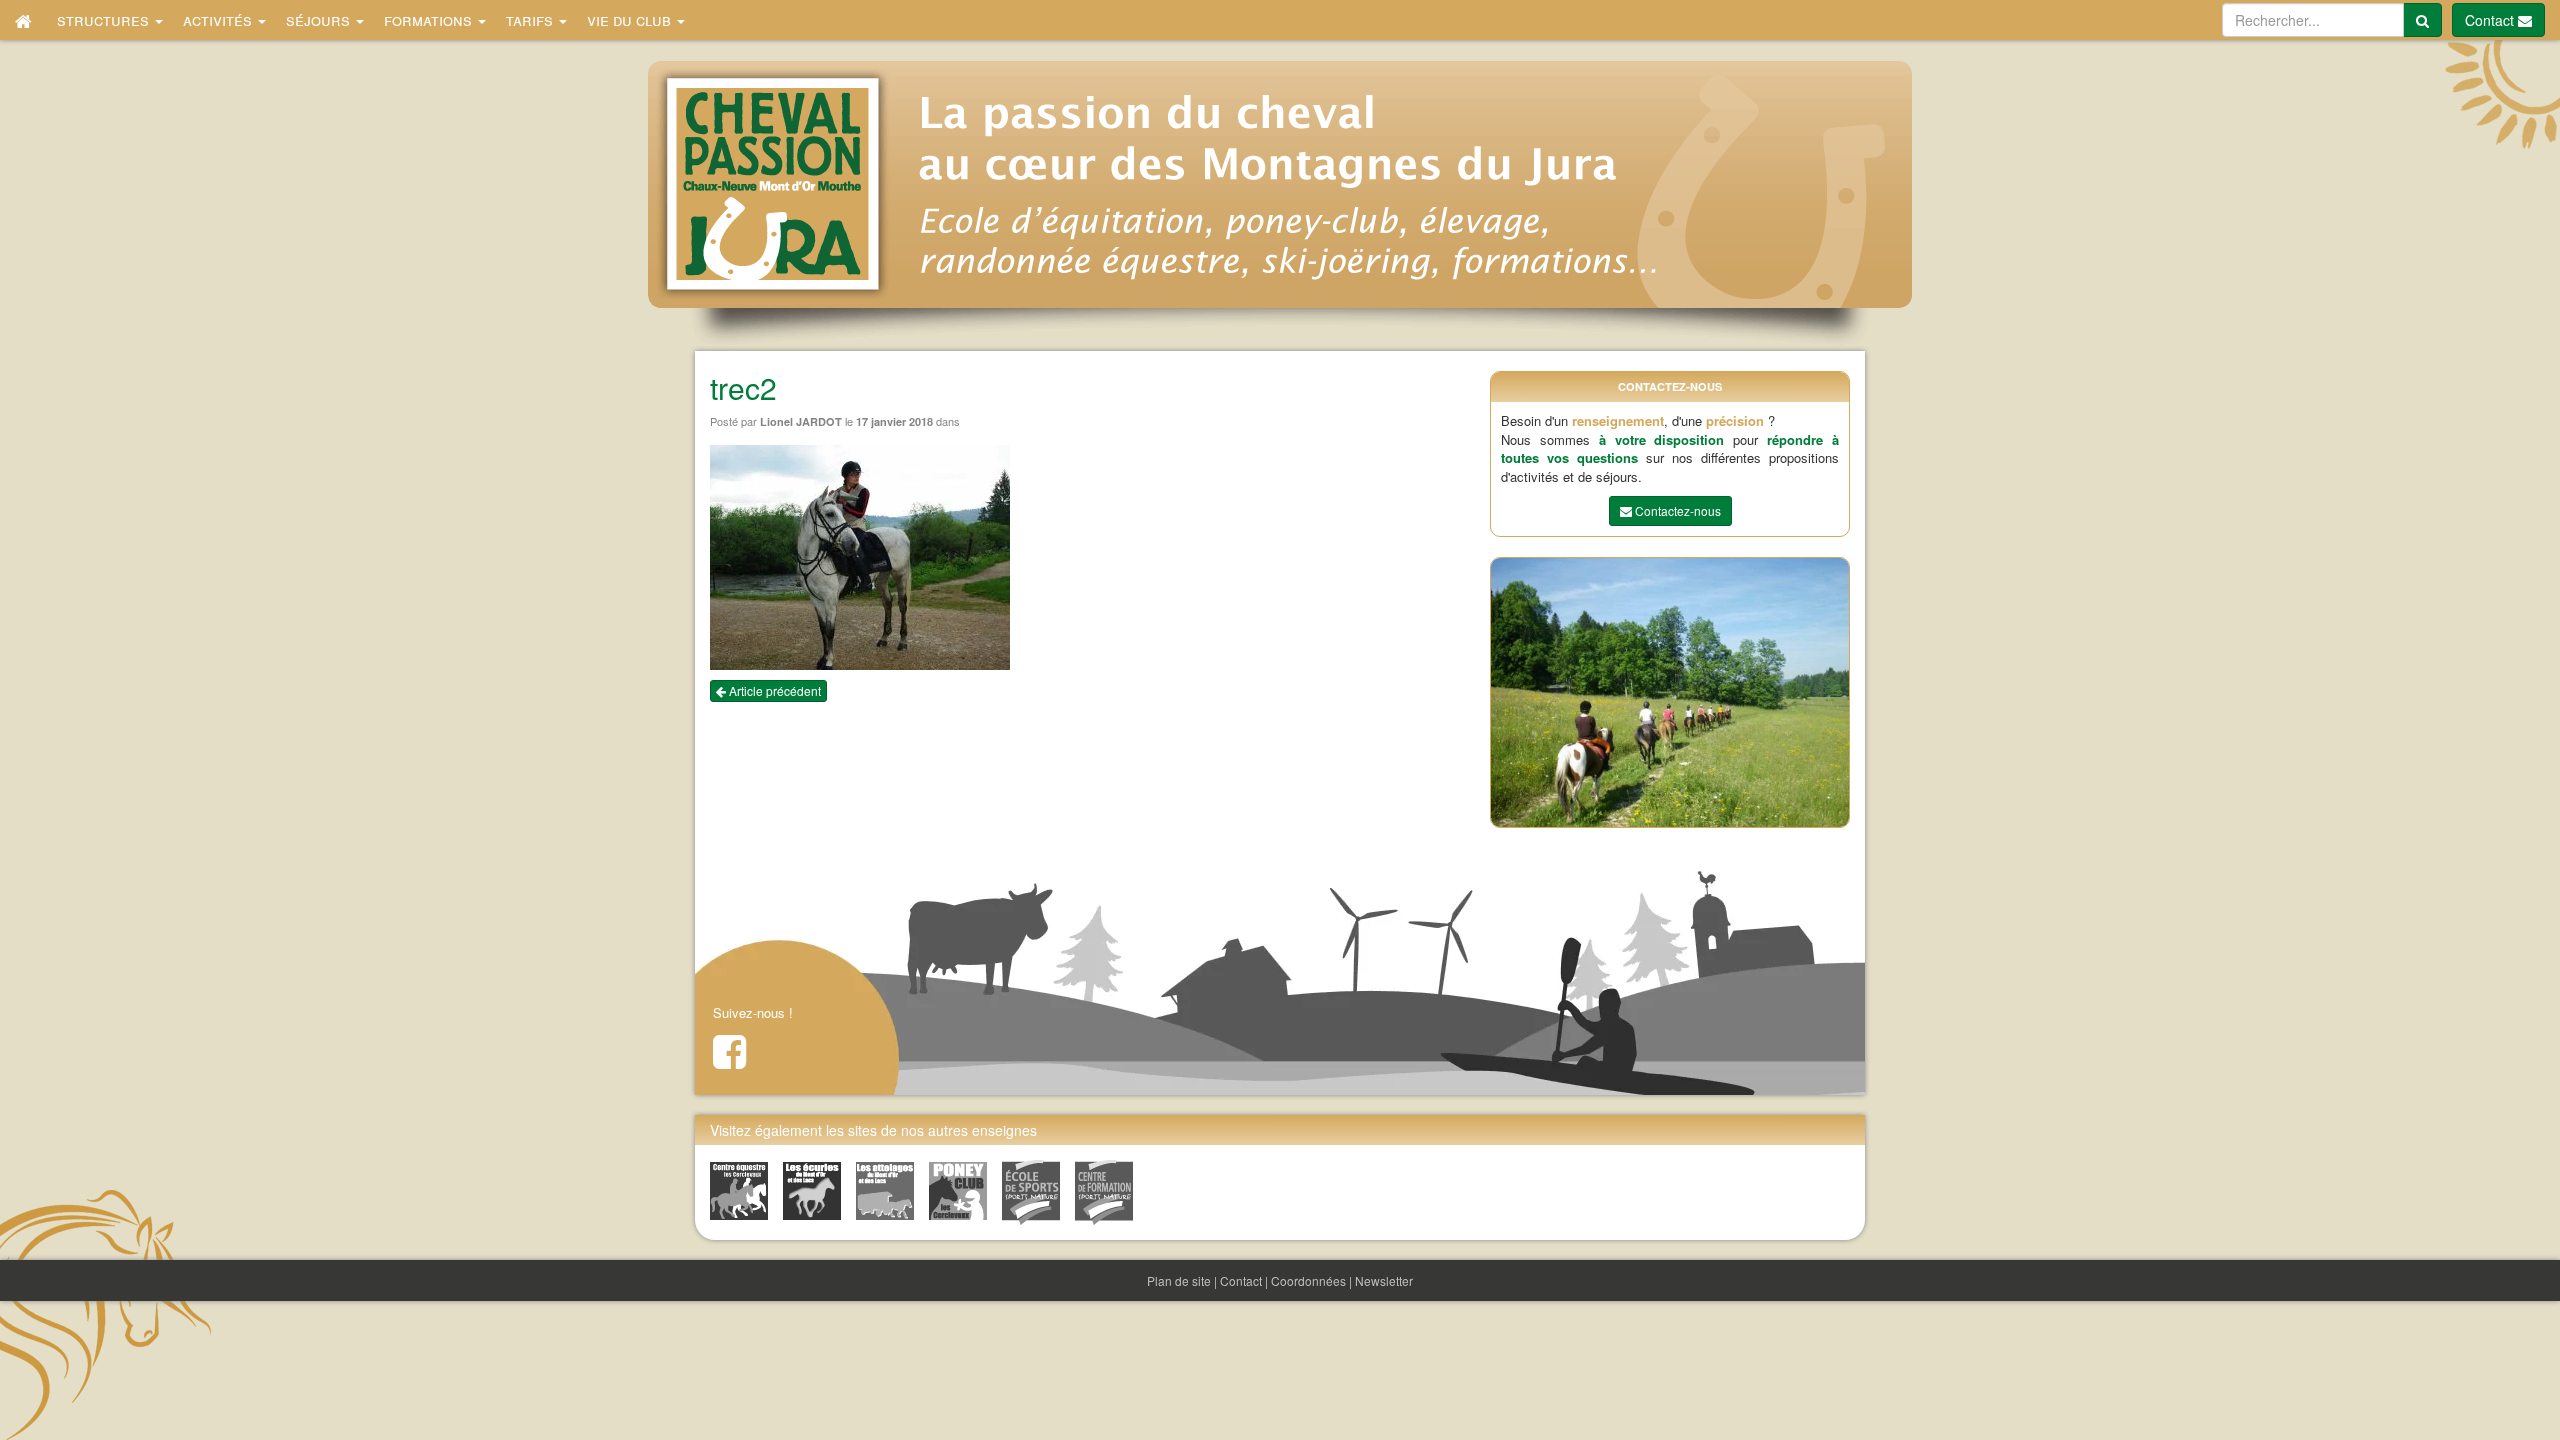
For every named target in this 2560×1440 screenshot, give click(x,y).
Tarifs (531, 19)
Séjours (320, 19)
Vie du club (631, 19)
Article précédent (773, 690)
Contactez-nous (1676, 510)
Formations (430, 19)
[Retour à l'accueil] (23, 20)
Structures (105, 19)
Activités (219, 19)
